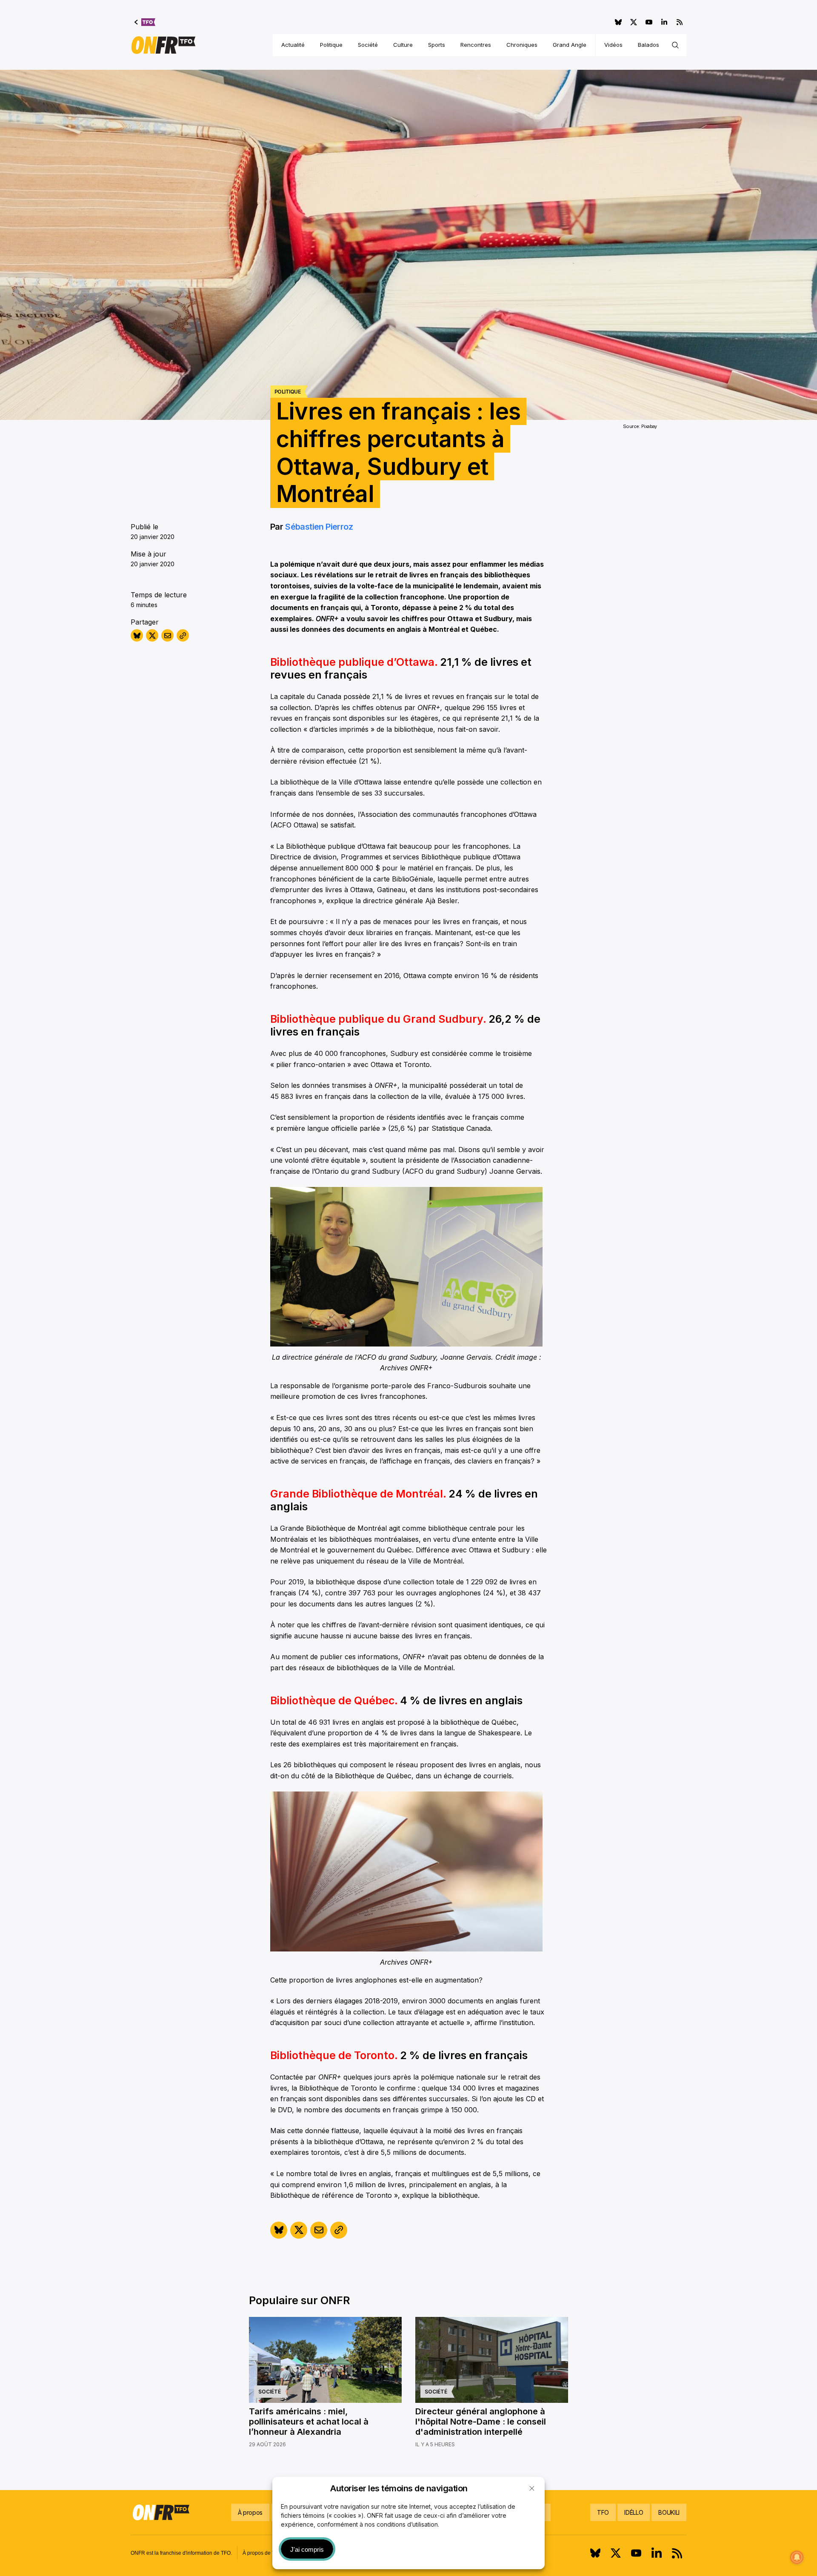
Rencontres (476, 45)
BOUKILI (669, 2512)
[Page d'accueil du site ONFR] (163, 45)
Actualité (293, 45)
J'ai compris (307, 2549)
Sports (437, 45)
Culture (403, 45)
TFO (603, 2512)
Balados (648, 45)
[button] (532, 2488)
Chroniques (522, 45)
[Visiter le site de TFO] (145, 22)
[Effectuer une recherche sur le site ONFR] (675, 45)
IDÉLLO (634, 2512)
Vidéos (613, 45)
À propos (250, 2512)
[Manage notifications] (797, 2557)
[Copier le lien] (183, 635)
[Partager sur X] (152, 635)
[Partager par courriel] (167, 635)
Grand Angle (570, 45)
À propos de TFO (262, 2553)
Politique (331, 45)
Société (368, 45)
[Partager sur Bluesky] (137, 635)
